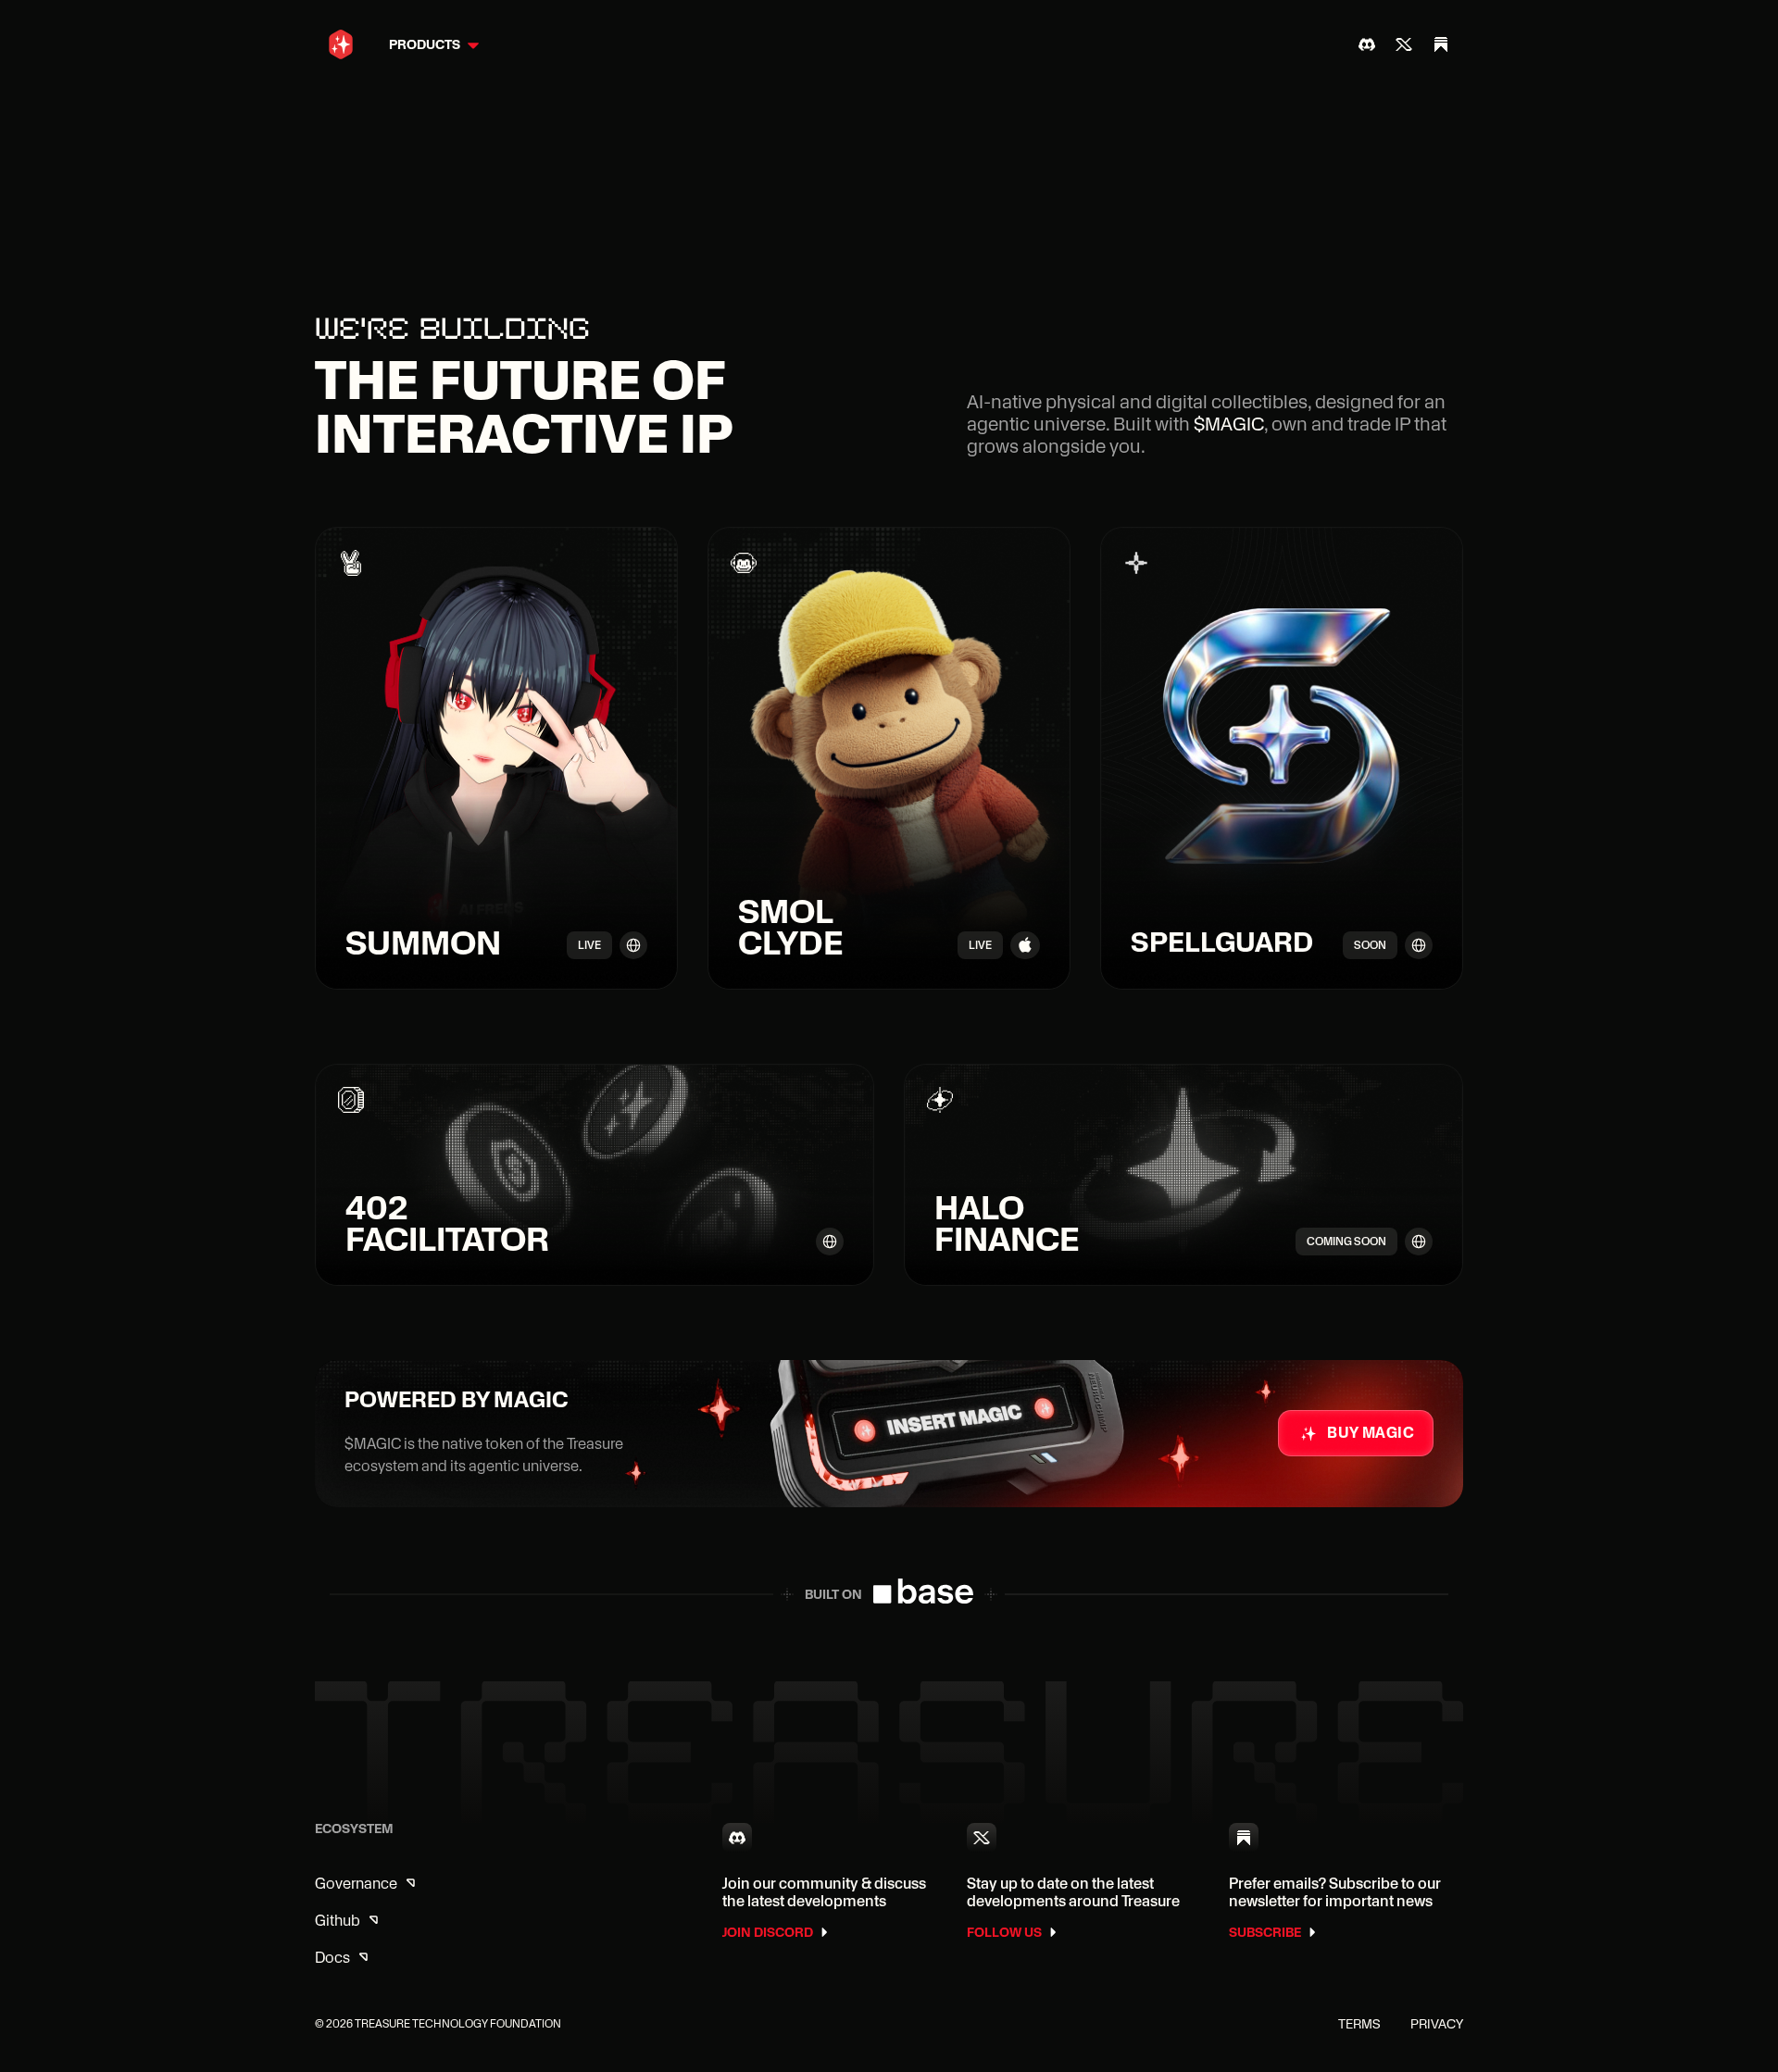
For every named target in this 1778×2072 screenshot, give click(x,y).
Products (425, 44)
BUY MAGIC (1371, 1433)
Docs (332, 1958)
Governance (356, 1884)
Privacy (1437, 2024)
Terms (1359, 2024)
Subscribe (1265, 1932)
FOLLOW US (1004, 1932)
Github (338, 1921)
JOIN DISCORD (768, 1932)
